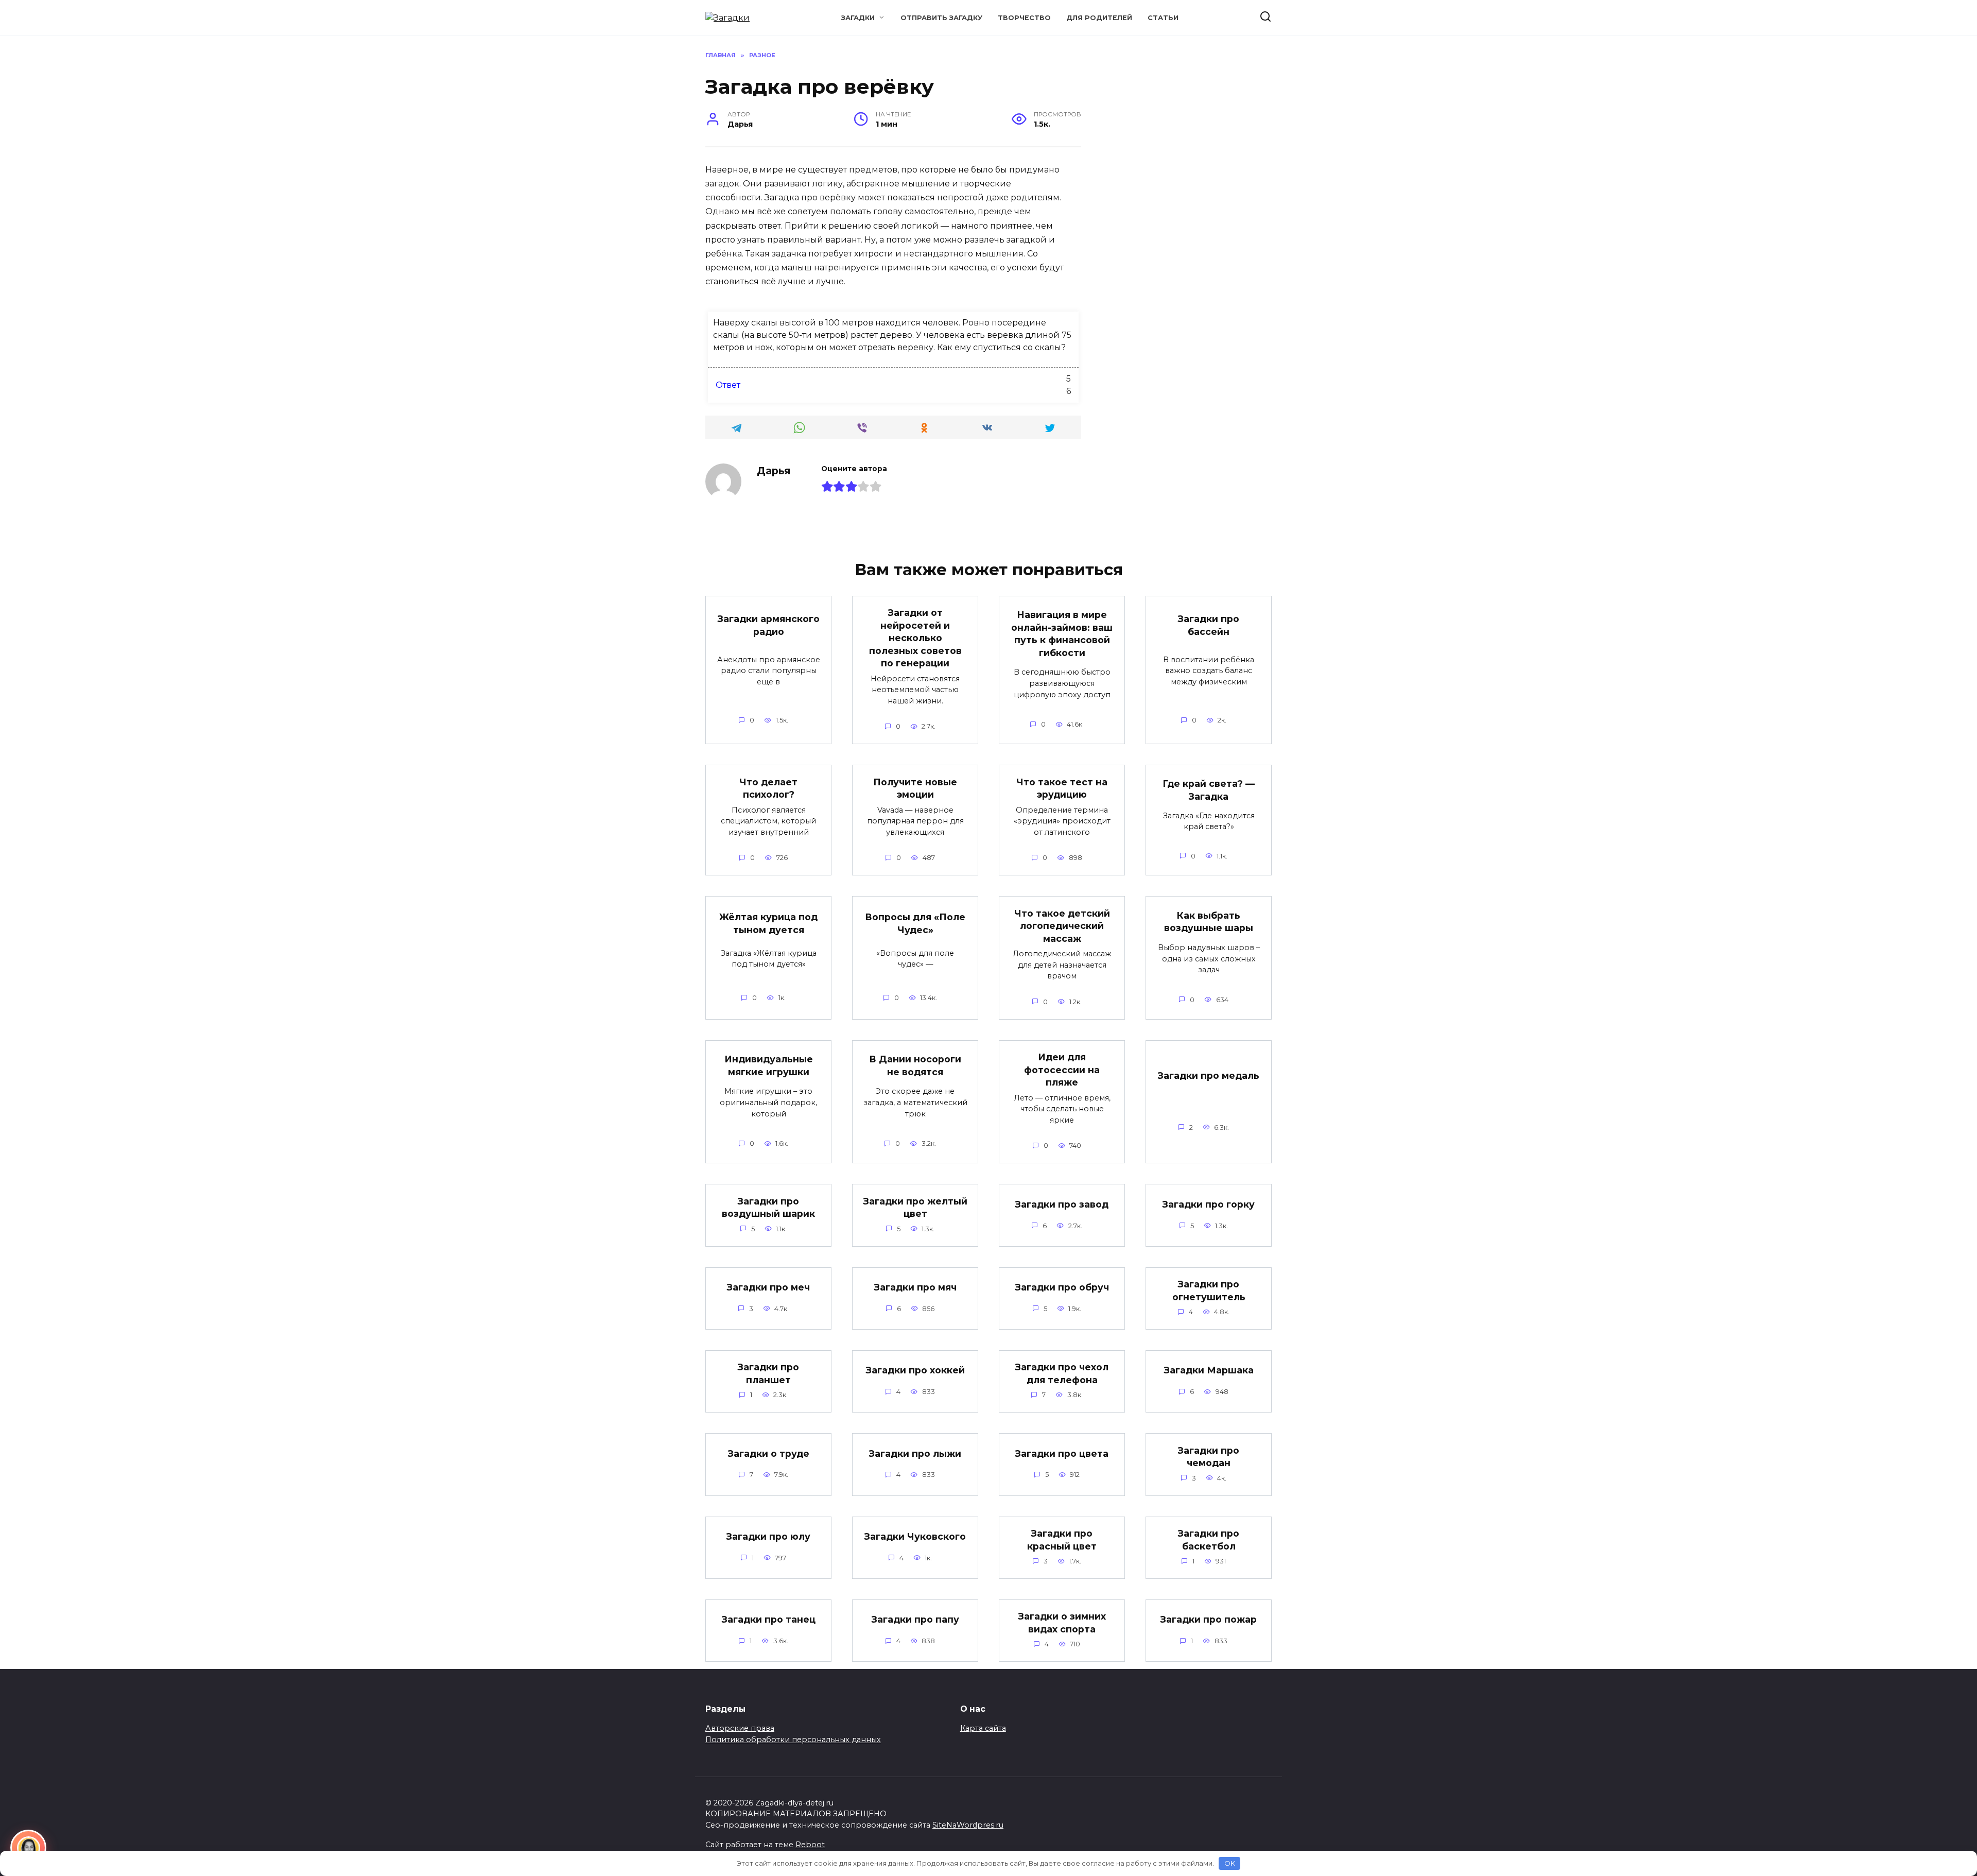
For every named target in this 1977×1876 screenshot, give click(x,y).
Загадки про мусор (915, 1701)
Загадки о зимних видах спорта (1062, 1623)
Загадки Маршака (1209, 1370)
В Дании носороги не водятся (915, 1065)
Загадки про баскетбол (1209, 1540)
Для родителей (1099, 18)
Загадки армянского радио (769, 625)
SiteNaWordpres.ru (968, 1825)
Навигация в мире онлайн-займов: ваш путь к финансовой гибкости (1062, 634)
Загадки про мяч (915, 1287)
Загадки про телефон (768, 1706)
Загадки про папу (915, 1619)
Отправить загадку (941, 18)
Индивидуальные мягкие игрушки (769, 1065)
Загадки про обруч (1062, 1287)
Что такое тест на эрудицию (1062, 788)
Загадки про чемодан (1209, 1456)
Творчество (1024, 18)
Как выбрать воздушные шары (1209, 921)
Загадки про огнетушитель (1209, 1290)
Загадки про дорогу (1209, 1701)
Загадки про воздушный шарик (768, 1207)
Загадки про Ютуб (1062, 1701)
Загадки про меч (768, 1287)
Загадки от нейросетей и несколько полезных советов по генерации (915, 638)
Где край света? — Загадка (1209, 790)
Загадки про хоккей (915, 1370)
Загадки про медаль (1209, 1075)
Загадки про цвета (1062, 1453)
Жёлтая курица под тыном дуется (768, 923)
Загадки (858, 18)
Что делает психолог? (768, 788)
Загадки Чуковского (915, 1536)
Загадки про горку (1209, 1204)
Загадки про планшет (768, 1373)
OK (1230, 1863)
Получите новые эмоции (915, 788)
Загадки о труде (769, 1453)
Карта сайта (983, 1728)
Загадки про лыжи (915, 1453)
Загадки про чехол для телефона (1062, 1373)
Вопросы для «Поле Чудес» (915, 923)
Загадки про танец (769, 1619)
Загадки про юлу (768, 1536)
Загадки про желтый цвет (915, 1207)
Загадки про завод (1062, 1204)
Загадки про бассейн (1209, 625)
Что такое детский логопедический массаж (1062, 925)
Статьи (1163, 18)
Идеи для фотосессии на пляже (1062, 1070)
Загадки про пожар (1209, 1619)
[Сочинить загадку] (28, 1848)
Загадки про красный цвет (1062, 1540)
